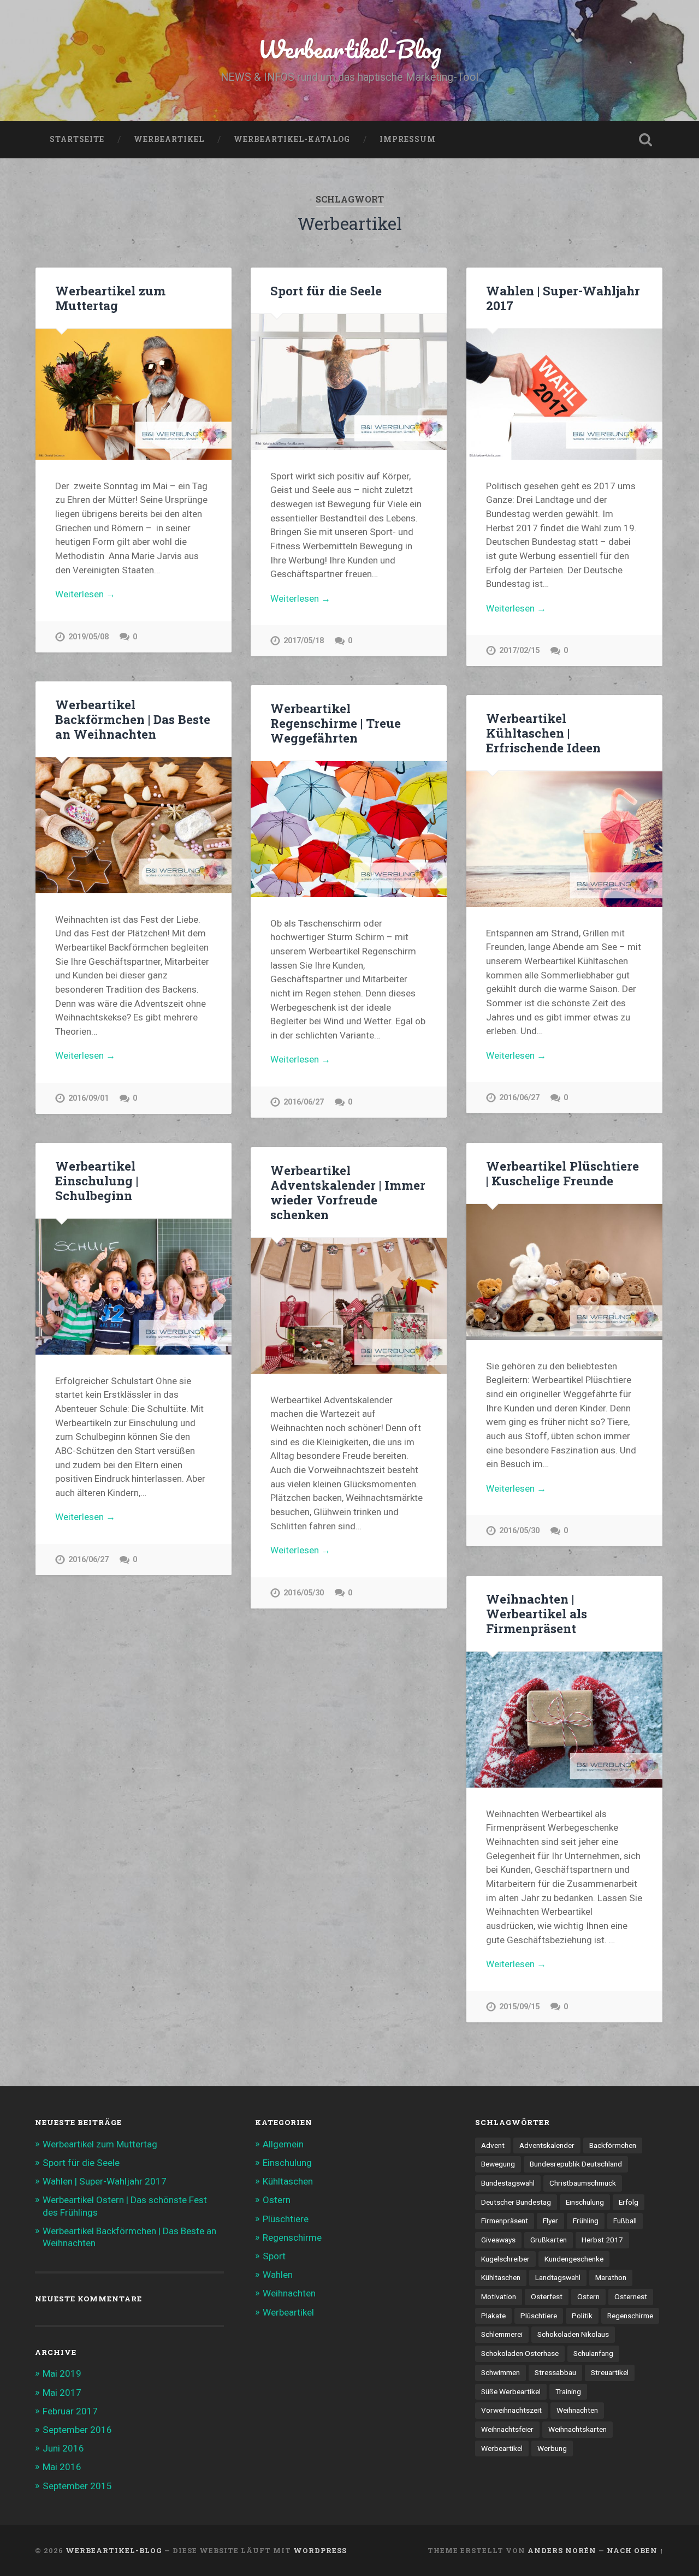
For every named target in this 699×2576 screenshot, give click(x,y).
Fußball (625, 2221)
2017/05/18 (304, 641)
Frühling (586, 2221)
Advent (493, 2145)
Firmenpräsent (505, 2221)
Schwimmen (500, 2372)
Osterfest (547, 2296)
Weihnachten (289, 2293)
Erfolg (629, 2202)
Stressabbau (555, 2372)
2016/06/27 (304, 1102)
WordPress (320, 2550)
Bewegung (498, 2164)
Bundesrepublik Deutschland (576, 2164)
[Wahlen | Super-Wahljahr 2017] (564, 394)
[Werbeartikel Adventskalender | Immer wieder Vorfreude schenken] (349, 1305)
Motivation (499, 2296)
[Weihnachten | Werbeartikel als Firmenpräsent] (564, 1719)
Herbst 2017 (602, 2240)
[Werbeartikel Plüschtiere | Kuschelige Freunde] (564, 1272)
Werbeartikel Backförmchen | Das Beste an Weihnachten (133, 719)
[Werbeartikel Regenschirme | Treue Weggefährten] (349, 829)
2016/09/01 (88, 1098)
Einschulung (287, 2163)
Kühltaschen (288, 2181)
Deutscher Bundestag (516, 2202)
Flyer (550, 2221)
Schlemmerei (502, 2334)
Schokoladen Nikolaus (573, 2334)
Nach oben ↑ (635, 2550)
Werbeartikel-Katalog (292, 139)
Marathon (611, 2277)
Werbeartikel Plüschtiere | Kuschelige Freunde (562, 1173)
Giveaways (498, 2240)
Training (568, 2391)
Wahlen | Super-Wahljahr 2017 (563, 298)
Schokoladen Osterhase (520, 2353)
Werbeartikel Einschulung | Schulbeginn (97, 1180)
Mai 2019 (62, 2373)
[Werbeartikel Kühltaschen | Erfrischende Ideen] (564, 839)
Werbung (552, 2448)
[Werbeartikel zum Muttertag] (134, 394)
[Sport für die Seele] (349, 382)
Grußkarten (549, 2240)
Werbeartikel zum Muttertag (110, 298)
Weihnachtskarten (577, 2429)
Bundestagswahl (508, 2183)
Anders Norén (562, 2550)
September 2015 (77, 2486)
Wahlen (278, 2275)
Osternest (631, 2296)
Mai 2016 (62, 2467)
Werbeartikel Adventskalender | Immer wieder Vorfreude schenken (348, 1192)
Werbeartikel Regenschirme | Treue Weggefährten (336, 723)
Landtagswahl (558, 2277)
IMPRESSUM (408, 139)
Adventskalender (547, 2145)
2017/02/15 (519, 651)
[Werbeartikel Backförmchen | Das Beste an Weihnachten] (134, 825)
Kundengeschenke (574, 2259)
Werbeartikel (169, 139)
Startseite (77, 139)
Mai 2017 (62, 2393)
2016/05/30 (519, 1531)
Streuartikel (610, 2372)
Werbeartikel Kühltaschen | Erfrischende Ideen (543, 733)
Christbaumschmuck (583, 2183)
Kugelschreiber (505, 2259)
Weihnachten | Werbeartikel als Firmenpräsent (537, 1613)
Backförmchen (613, 2145)
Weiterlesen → (85, 594)
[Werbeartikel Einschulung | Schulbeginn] (134, 1286)
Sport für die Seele (326, 290)
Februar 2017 (70, 2411)
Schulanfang (593, 2353)
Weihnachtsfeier (507, 2429)
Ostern (277, 2200)
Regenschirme (292, 2237)
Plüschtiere (286, 2219)
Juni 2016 (63, 2448)
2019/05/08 (88, 637)
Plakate (493, 2316)
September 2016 (77, 2430)
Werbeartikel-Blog (349, 49)
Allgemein (283, 2144)
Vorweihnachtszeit (511, 2410)
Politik (582, 2316)
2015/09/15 (519, 2007)
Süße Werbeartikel (511, 2391)
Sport (274, 2256)
